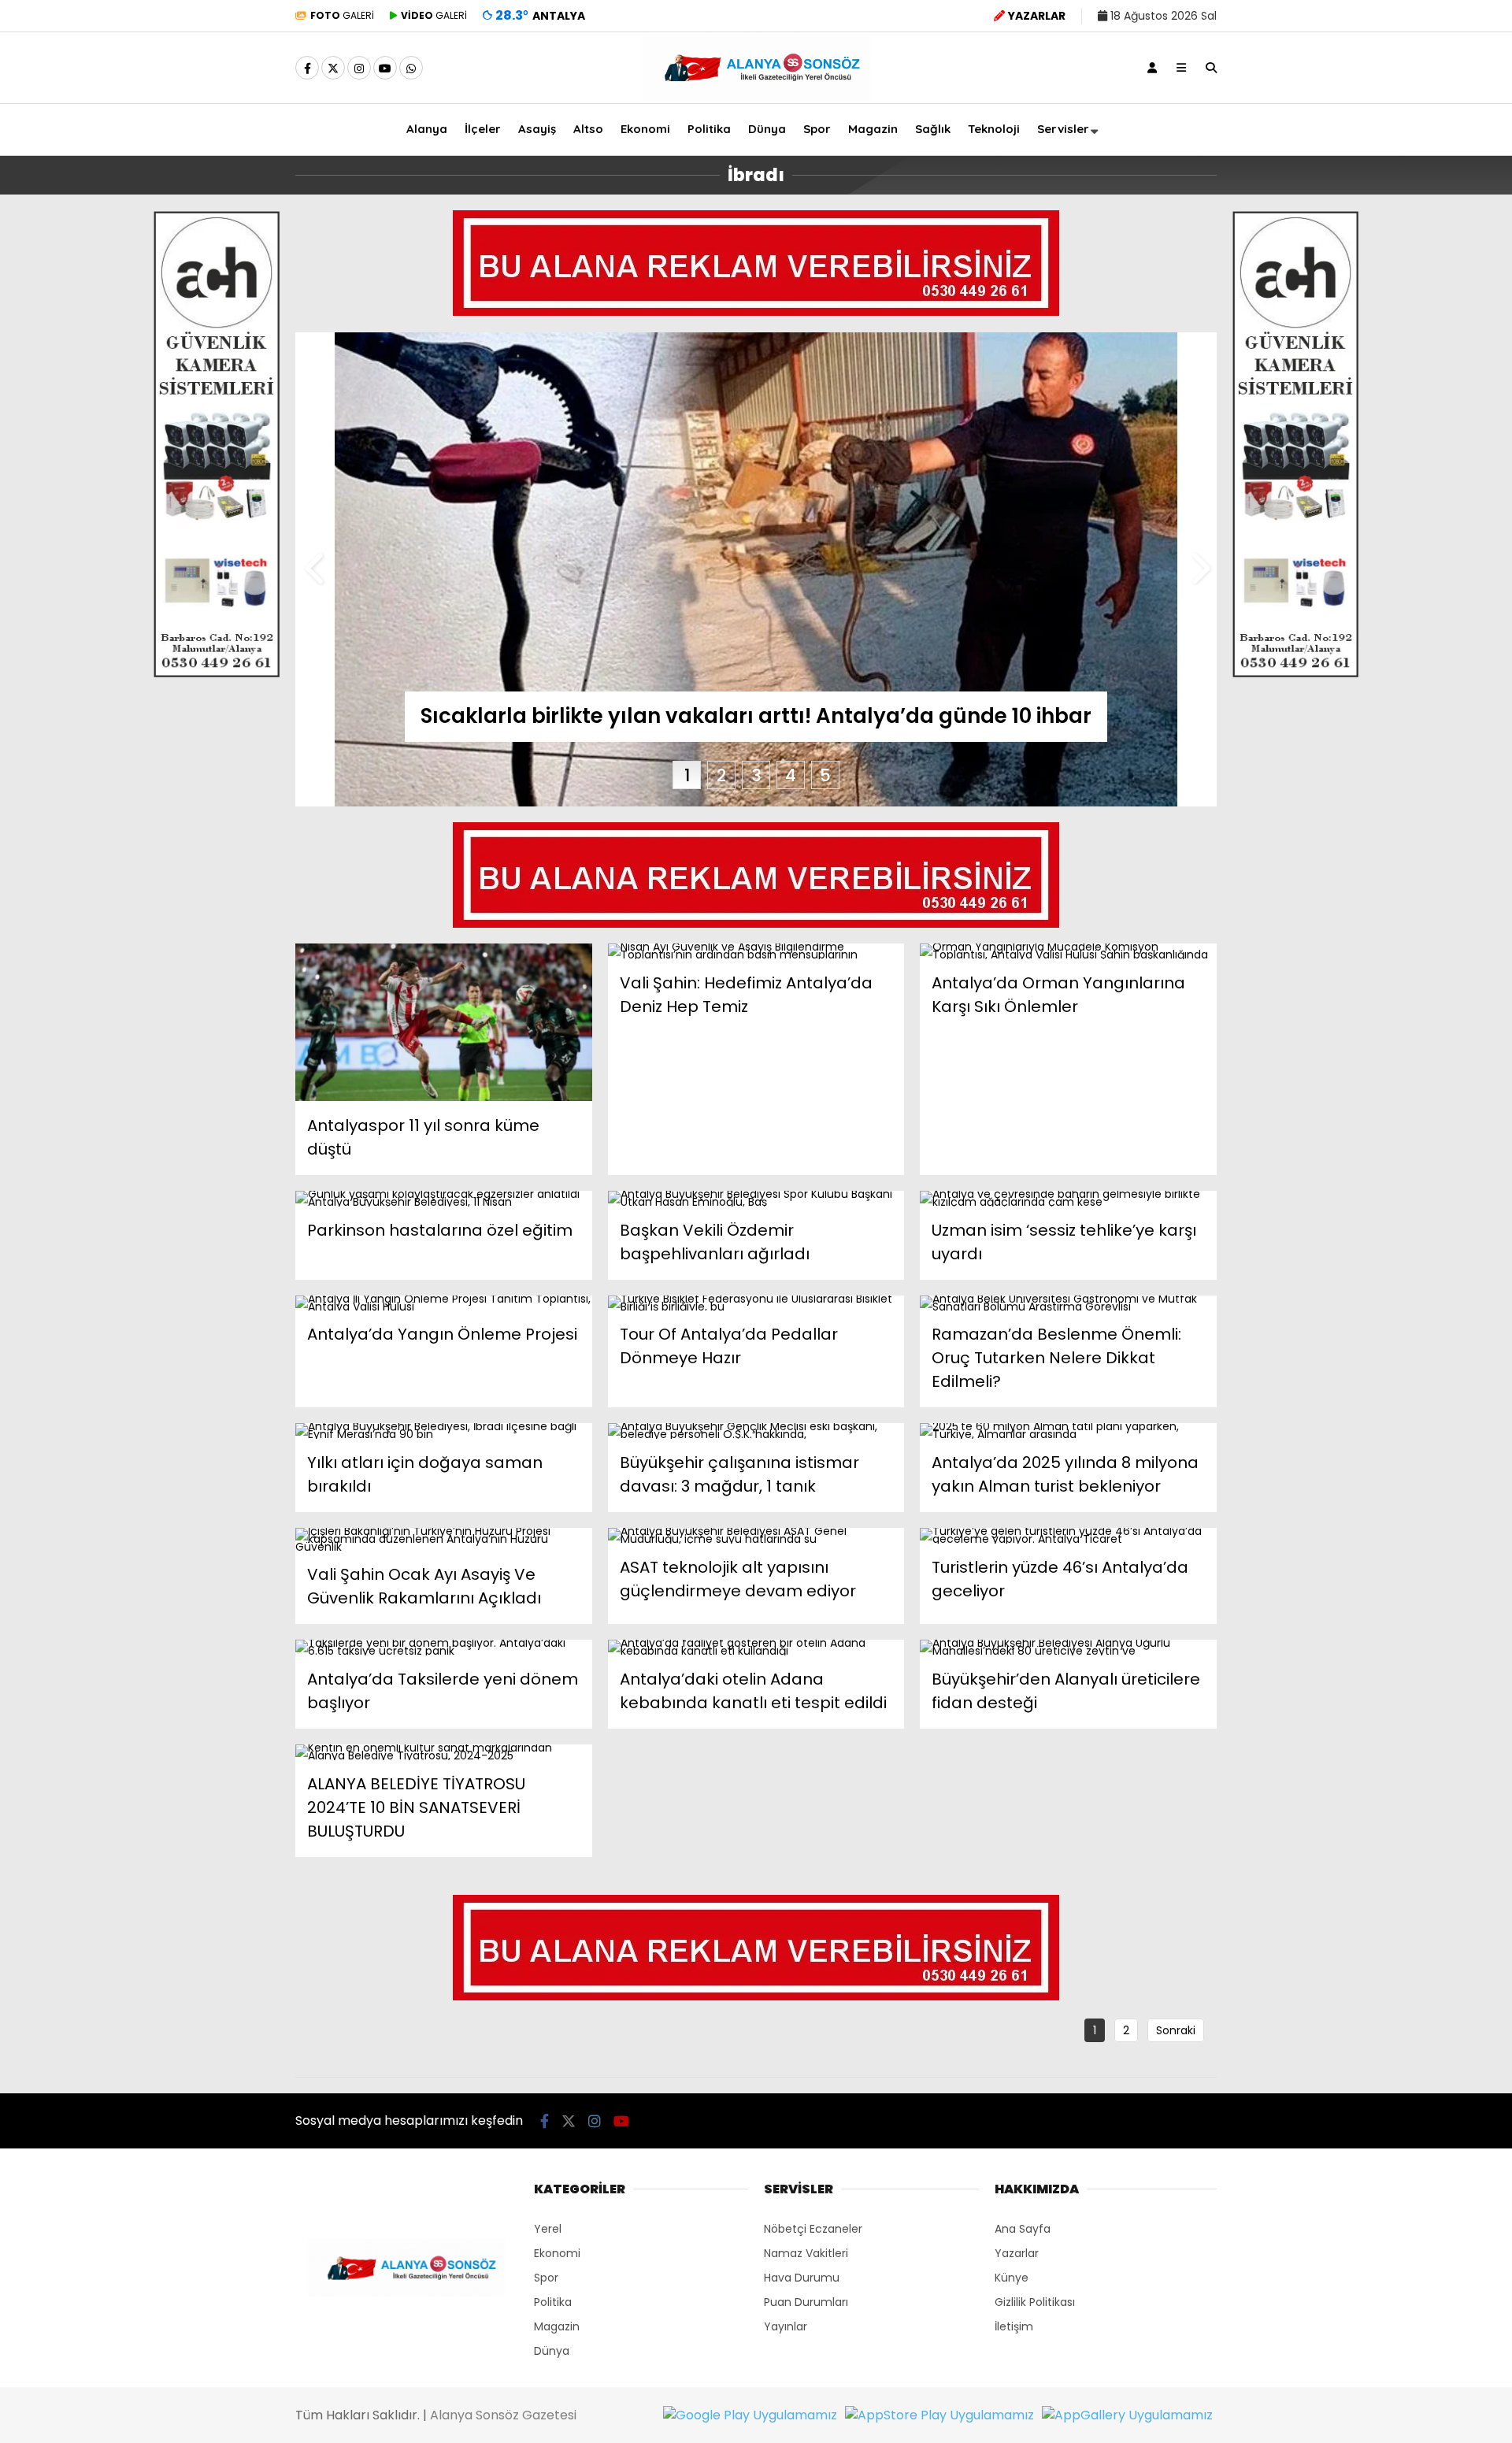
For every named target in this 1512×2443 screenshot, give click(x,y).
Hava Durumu (802, 2278)
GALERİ (342, 15)
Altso (588, 129)
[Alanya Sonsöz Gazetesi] (756, 97)
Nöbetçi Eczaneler (813, 2229)
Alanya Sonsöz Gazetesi (503, 2415)
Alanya (427, 129)
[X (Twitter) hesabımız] (333, 69)
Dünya (767, 129)
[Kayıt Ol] (1152, 68)
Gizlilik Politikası (1035, 2302)
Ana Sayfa (1023, 2229)
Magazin (873, 129)
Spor (817, 129)
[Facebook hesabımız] (307, 69)
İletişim (1014, 2326)
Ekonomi (645, 129)
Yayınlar (786, 2326)
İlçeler (483, 129)
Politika (709, 129)
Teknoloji (994, 129)
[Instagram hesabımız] (359, 69)
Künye (1012, 2278)
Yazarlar (1017, 2253)
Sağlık (933, 129)
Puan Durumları (806, 2302)
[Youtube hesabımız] (385, 69)
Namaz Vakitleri (806, 2253)
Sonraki (1176, 2030)
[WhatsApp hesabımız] (411, 69)
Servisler (1063, 129)
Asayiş (537, 129)
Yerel (548, 2229)
